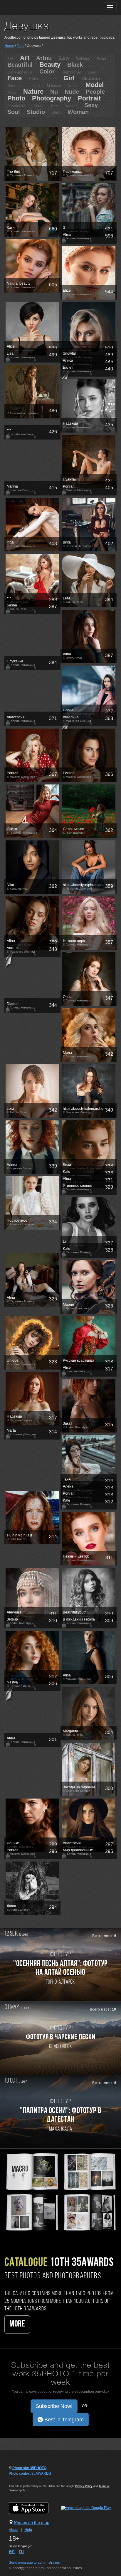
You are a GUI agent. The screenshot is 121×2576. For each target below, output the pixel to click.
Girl (69, 78)
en (12, 2551)
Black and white (20, 72)
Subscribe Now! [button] (54, 2406)
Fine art (51, 79)
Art (25, 58)
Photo (16, 98)
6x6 (10, 59)
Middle (73, 86)
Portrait (89, 98)
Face (15, 78)
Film (33, 79)
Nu (54, 92)
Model (95, 85)
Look (36, 86)
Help (28, 2530)
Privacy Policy (84, 2486)
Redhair (71, 106)
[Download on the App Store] (35, 2508)
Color (47, 71)
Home (9, 46)
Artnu (44, 58)
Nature (33, 92)
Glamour (91, 79)
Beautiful (20, 65)
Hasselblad (16, 86)
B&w (64, 58)
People (95, 92)
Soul (14, 112)
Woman (78, 112)
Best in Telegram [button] (63, 2420)
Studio (36, 112)
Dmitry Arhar (71, 72)
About (14, 2530)
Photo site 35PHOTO (29, 2468)
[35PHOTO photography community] (27, 7)
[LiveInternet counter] (22, 2479)
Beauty (50, 65)
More (17, 2324)
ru (21, 2551)
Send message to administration (35, 2563)
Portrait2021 (17, 106)
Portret (39, 106)
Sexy (91, 105)
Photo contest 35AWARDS (30, 2474)
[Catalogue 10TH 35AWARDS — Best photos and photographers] (60, 2191)
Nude (72, 92)
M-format (54, 86)
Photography (52, 98)
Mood (12, 93)
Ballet (101, 59)
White (56, 113)
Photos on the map (32, 2522)
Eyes (92, 72)
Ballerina (83, 59)
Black (75, 65)
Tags (21, 46)
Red (54, 106)
